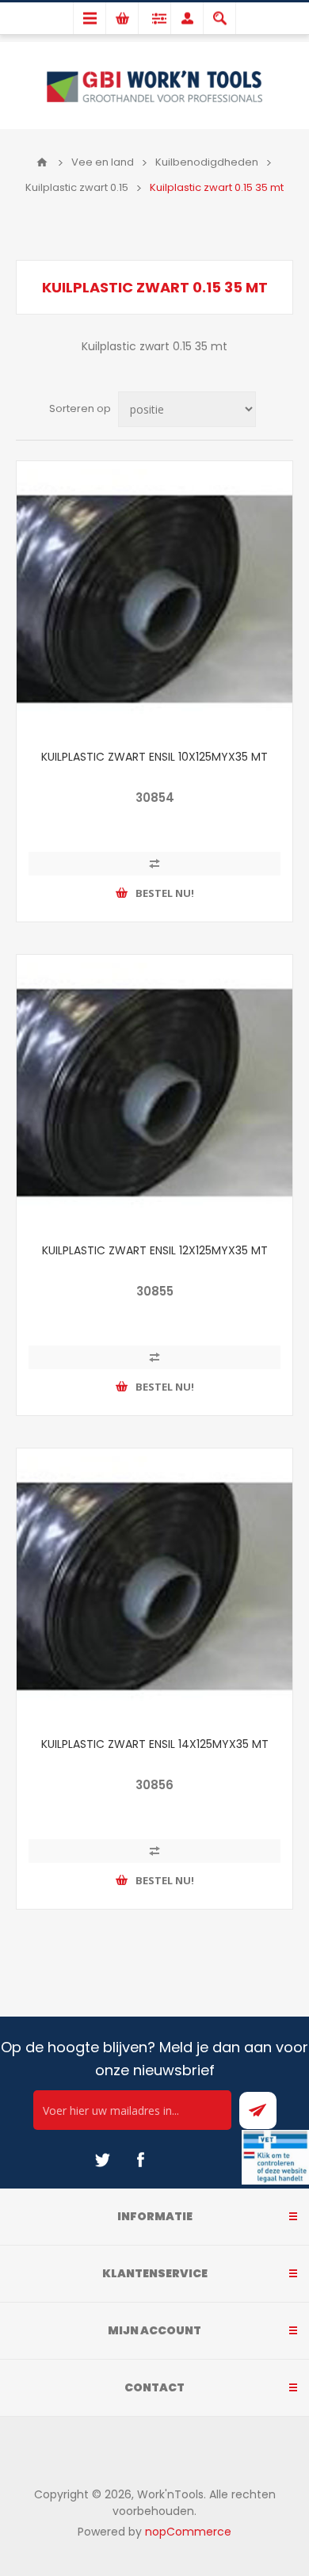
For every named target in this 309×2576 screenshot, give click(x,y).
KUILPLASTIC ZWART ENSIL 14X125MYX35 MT (155, 1744)
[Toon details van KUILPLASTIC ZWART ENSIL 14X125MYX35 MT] (154, 1586)
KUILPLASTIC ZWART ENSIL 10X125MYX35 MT (154, 757)
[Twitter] (102, 2160)
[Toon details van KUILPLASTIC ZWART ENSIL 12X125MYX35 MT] (154, 1093)
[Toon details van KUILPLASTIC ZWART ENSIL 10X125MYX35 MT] (154, 599)
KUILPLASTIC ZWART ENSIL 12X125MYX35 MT (155, 1250)
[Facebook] (140, 2160)
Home (42, 162)
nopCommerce (188, 2532)
